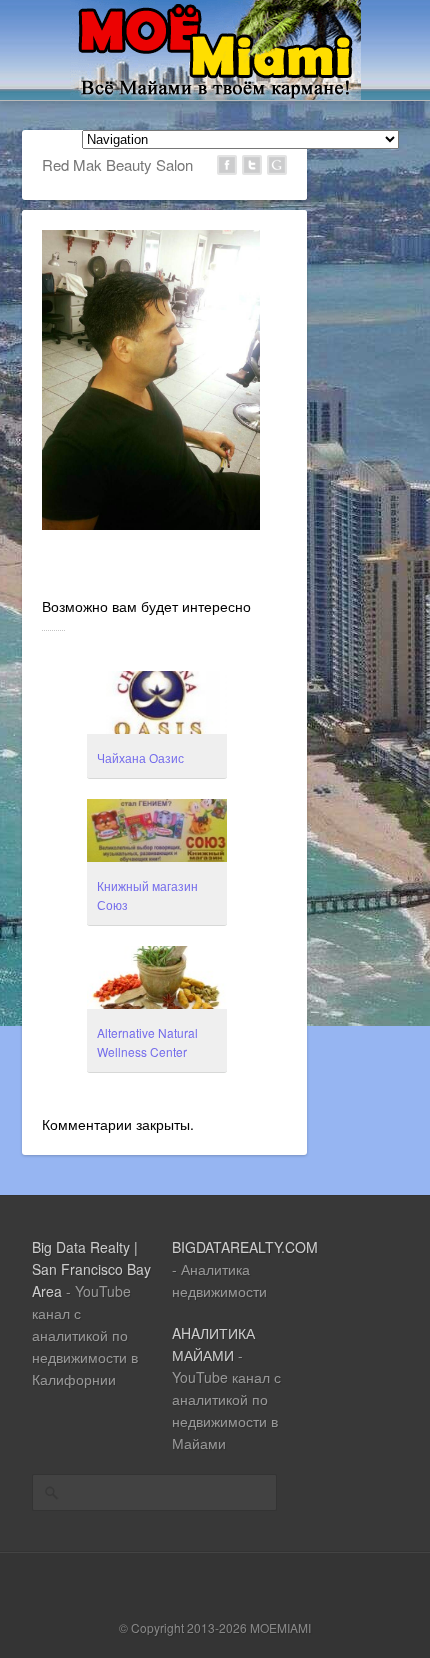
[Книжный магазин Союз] (157, 833)
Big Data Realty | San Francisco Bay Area (91, 1269)
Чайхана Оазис (140, 757)
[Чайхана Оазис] (157, 705)
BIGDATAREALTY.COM (245, 1247)
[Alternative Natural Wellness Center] (157, 980)
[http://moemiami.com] (215, 94)
